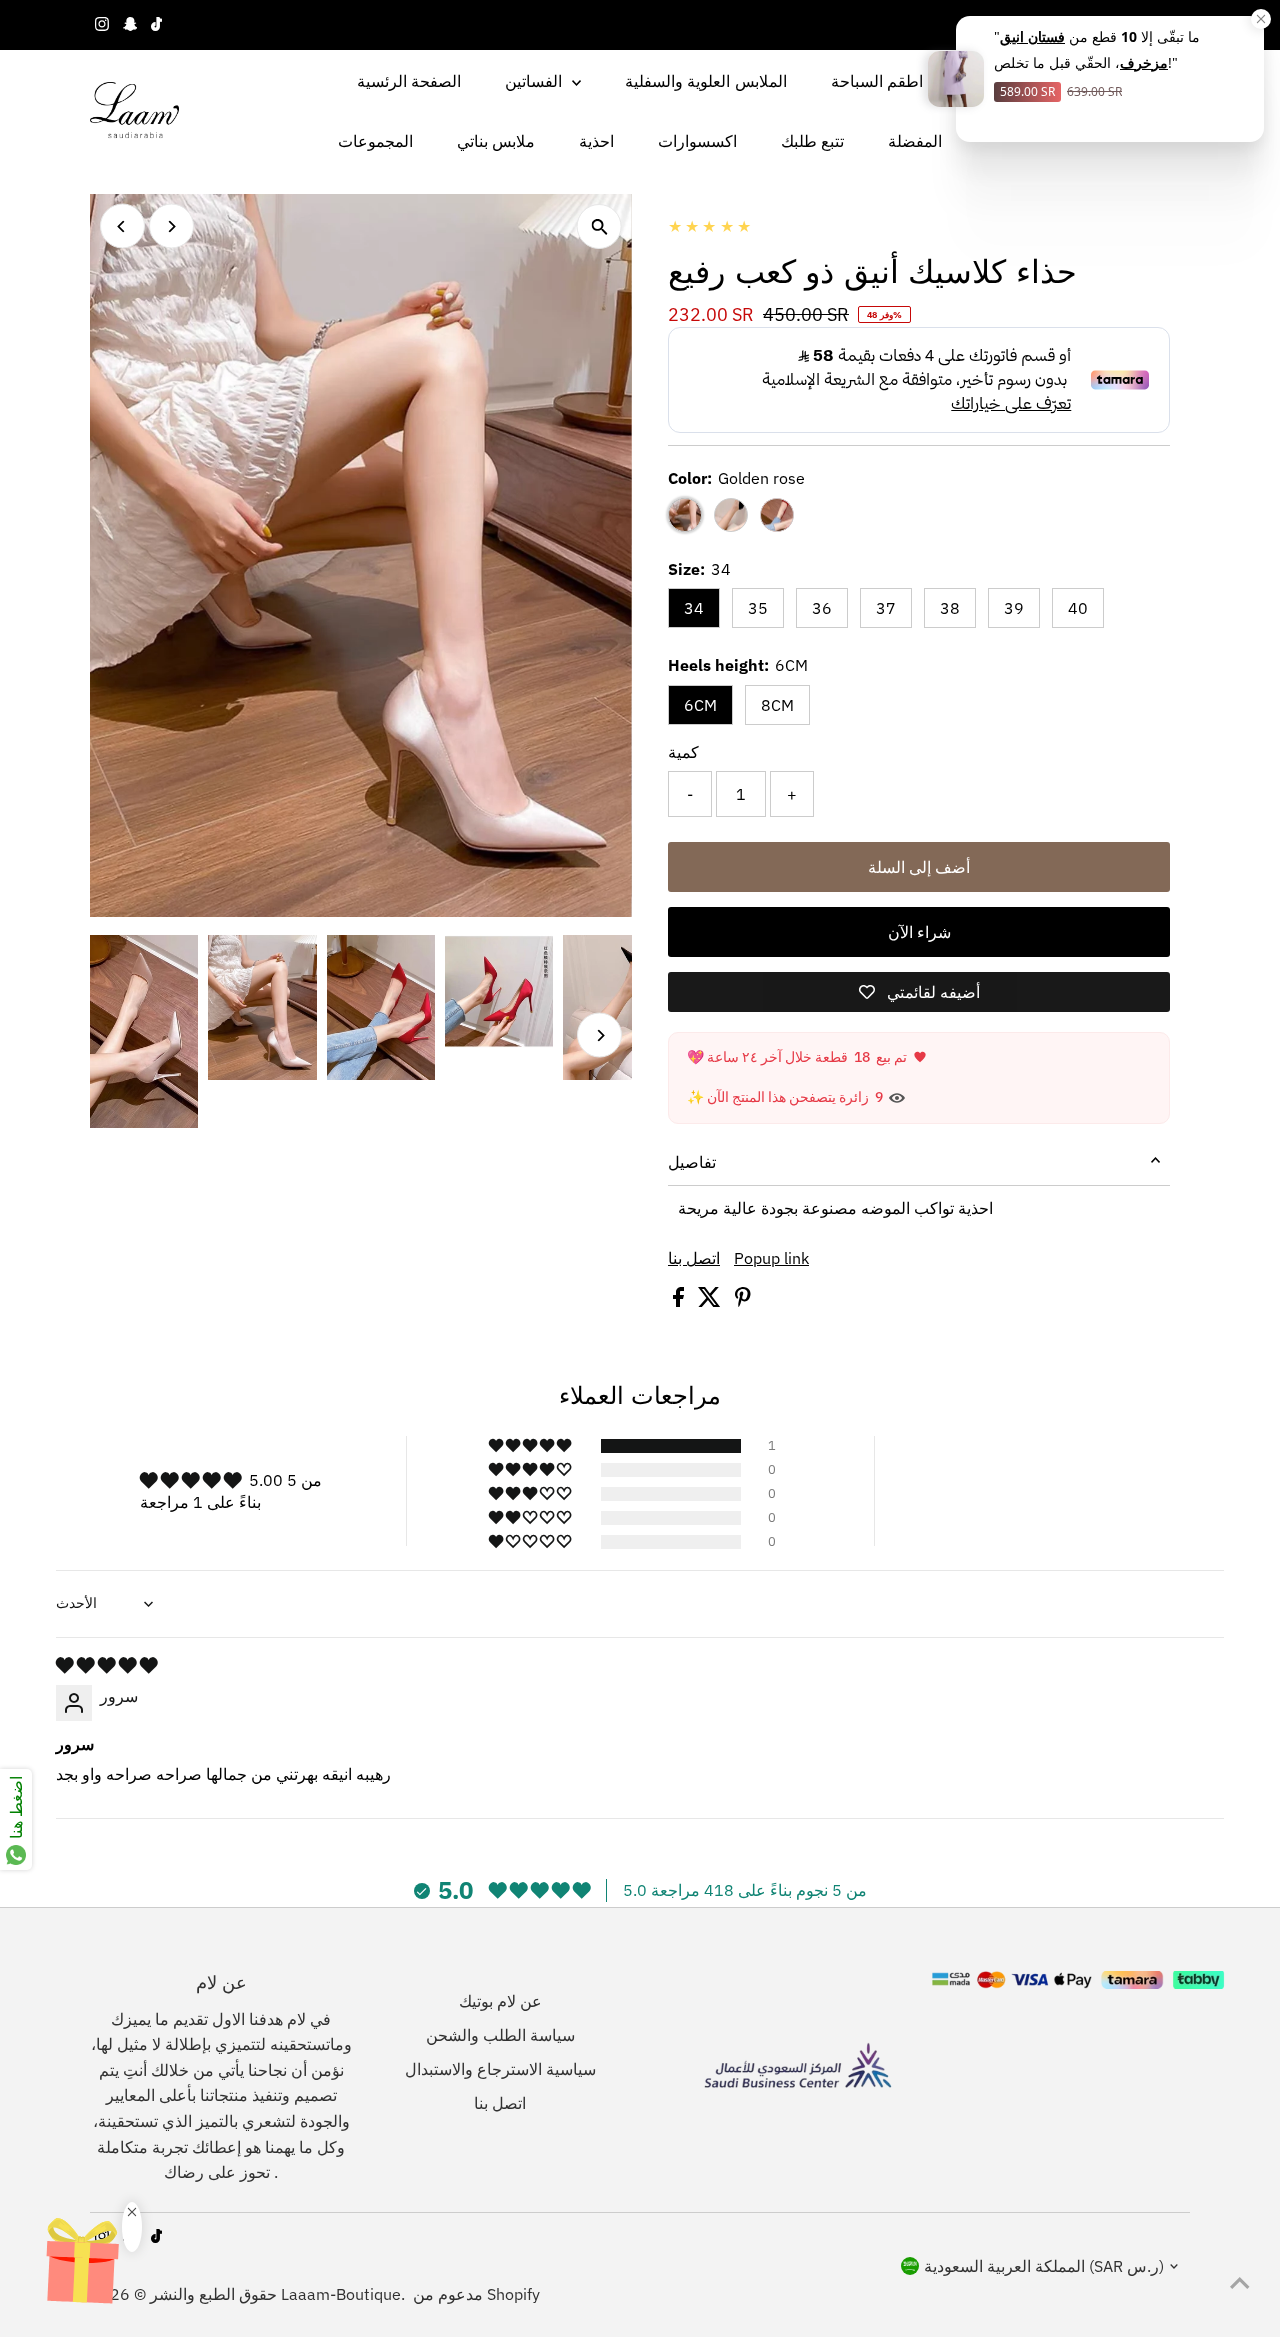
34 (694, 608)
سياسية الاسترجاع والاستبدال (500, 2069)
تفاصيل (692, 1162)
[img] (106, 1665)
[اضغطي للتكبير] (599, 226)
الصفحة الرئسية (409, 81)
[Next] (171, 226)
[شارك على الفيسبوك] (680, 1301)
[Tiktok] (156, 25)
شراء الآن (919, 932)
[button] (531, 1446)
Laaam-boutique (341, 2294)
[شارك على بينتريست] (743, 1301)
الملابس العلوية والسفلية (706, 81)
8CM (777, 705)
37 (886, 608)
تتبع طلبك (812, 141)
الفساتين (535, 81)
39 (1014, 608)
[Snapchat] (130, 25)
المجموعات (375, 141)
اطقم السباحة (877, 81)
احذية (596, 141)
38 (950, 608)
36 (822, 608)
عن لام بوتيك (500, 2001)
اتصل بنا (694, 1258)
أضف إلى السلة (919, 867)
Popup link (771, 1258)
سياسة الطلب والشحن (500, 2035)
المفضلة (915, 141)
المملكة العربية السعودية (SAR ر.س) (1044, 2266)
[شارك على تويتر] (711, 1301)
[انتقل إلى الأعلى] (1240, 2282)
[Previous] (122, 226)
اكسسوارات (697, 141)
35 (758, 608)
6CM (700, 705)
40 (1078, 608)
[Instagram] (102, 25)
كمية (683, 752)
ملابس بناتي (496, 141)
